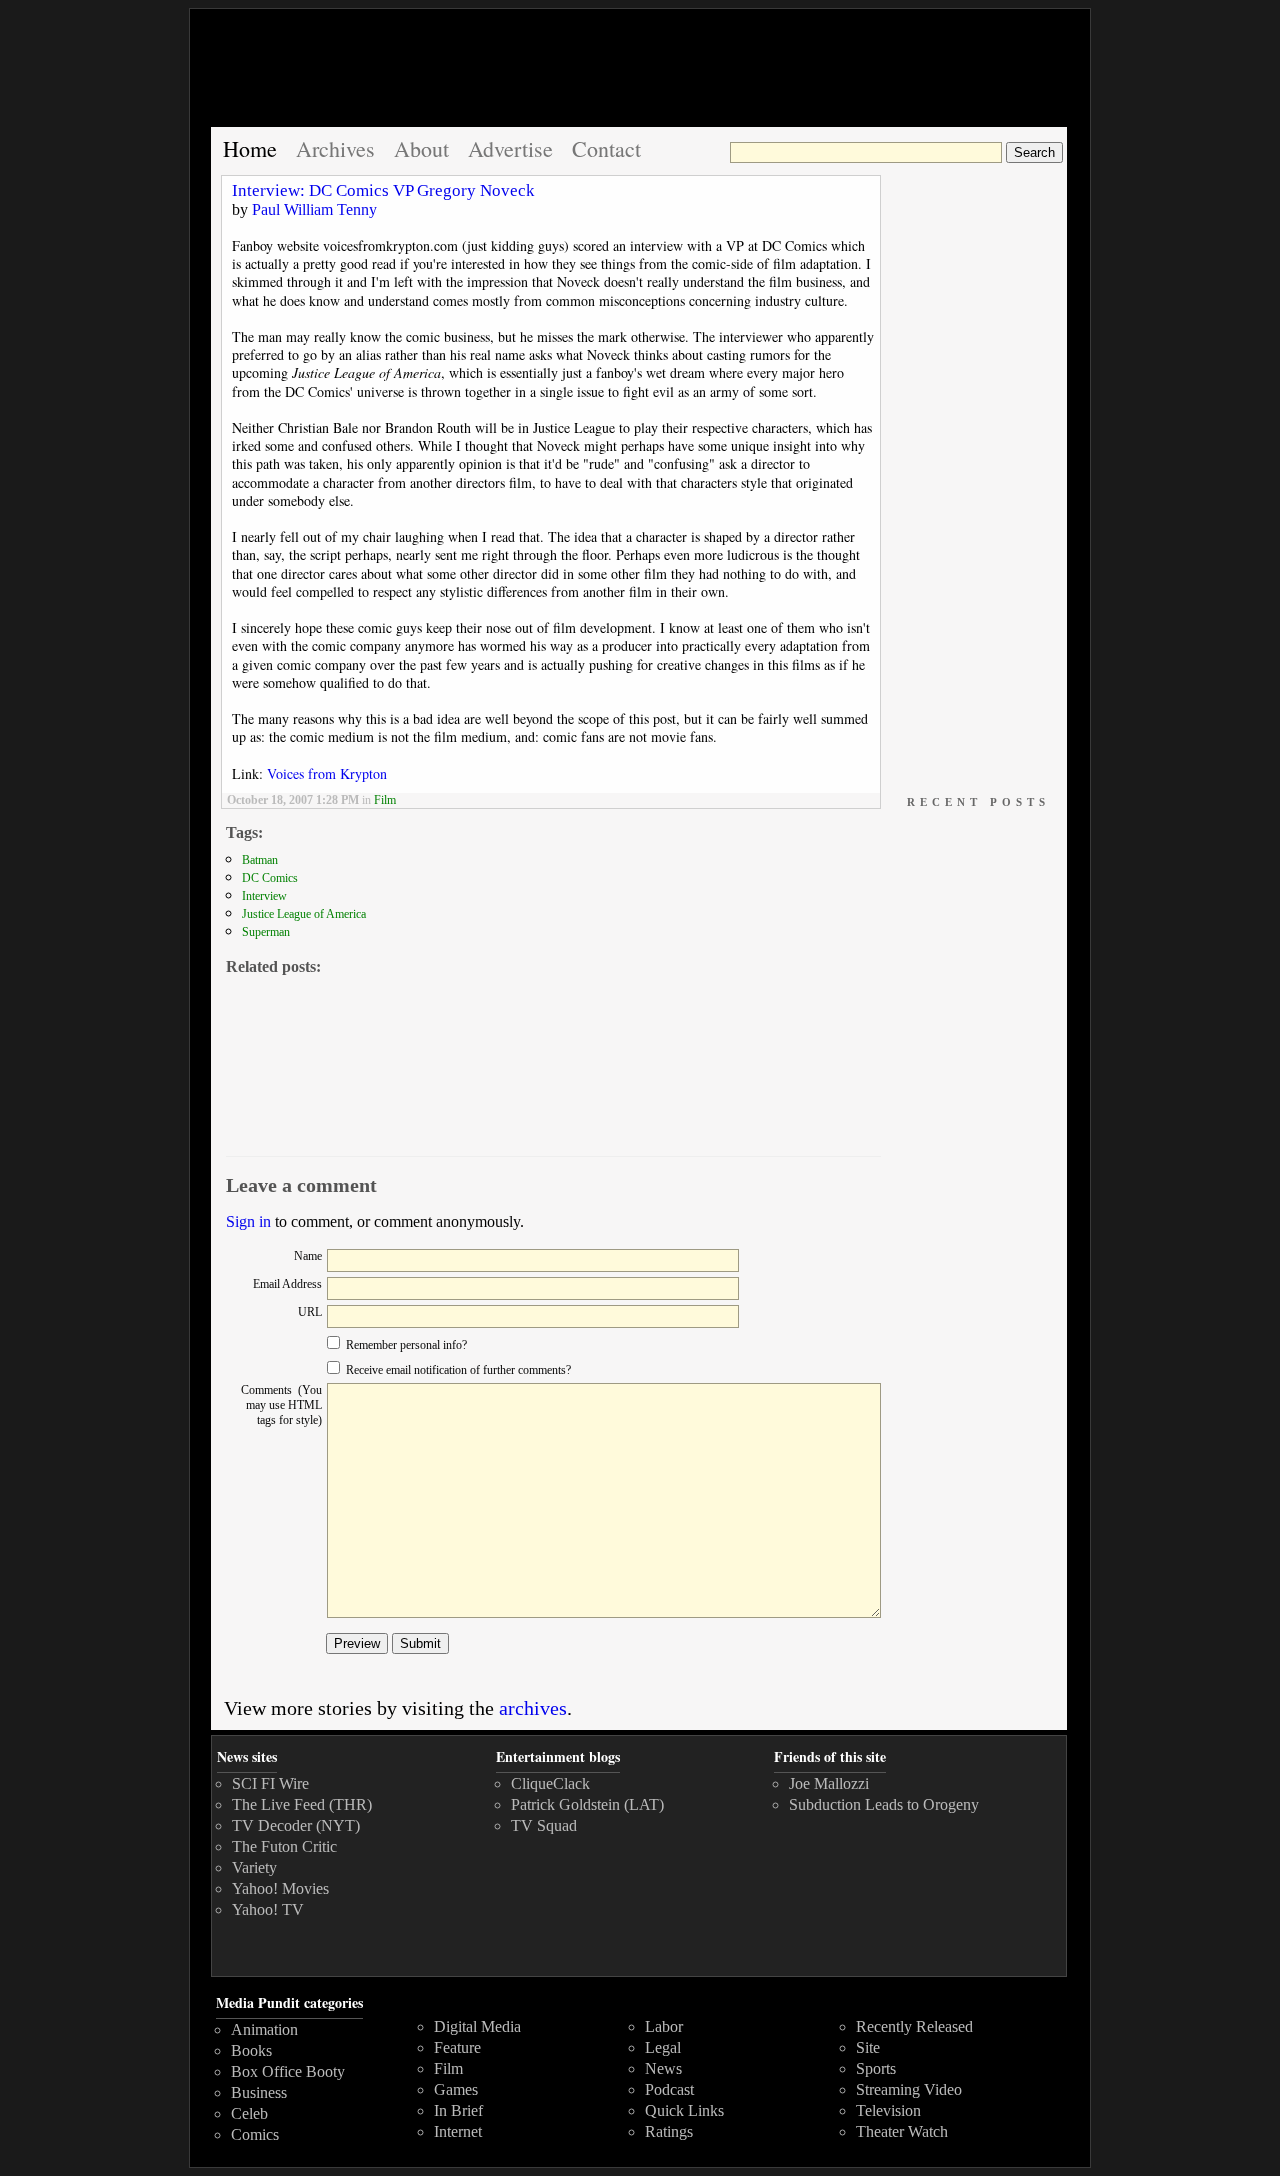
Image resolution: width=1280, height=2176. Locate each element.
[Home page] (640, 76)
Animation (264, 2029)
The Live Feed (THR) (302, 1804)
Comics (255, 2134)
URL (310, 1312)
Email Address (287, 1284)
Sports (876, 2068)
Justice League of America (304, 914)
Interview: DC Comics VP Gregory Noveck (383, 190)
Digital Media (477, 2026)
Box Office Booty (288, 2071)
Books (251, 2050)
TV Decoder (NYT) (296, 1825)
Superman (266, 932)
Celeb (249, 2113)
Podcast (669, 2089)
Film (385, 800)
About (421, 148)
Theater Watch (902, 2131)
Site (868, 2047)
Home (250, 148)
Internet (458, 2131)
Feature (457, 2047)
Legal (663, 2047)
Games (456, 2089)
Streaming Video (909, 2089)
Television (888, 2110)
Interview (264, 896)
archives (533, 1708)
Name (308, 1256)
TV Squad (544, 1825)
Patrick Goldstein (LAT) (587, 1804)
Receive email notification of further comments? (457, 1370)
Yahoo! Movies (280, 1888)
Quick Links (684, 2110)
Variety (254, 1867)
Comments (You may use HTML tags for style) (281, 1405)
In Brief (458, 2110)
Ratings (669, 2131)
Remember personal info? (405, 1345)
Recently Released (914, 2026)
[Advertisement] (977, 476)
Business (259, 2092)
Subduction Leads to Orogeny (884, 1804)
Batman (260, 860)
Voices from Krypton (327, 773)
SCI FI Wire (270, 1783)
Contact (606, 148)
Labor (664, 2026)
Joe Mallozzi (829, 1783)
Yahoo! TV (268, 1909)
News (663, 2068)
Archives (335, 148)
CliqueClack (550, 1783)
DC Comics (270, 878)
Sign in (248, 1221)
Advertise (510, 148)
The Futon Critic (284, 1846)
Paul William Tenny (314, 209)
